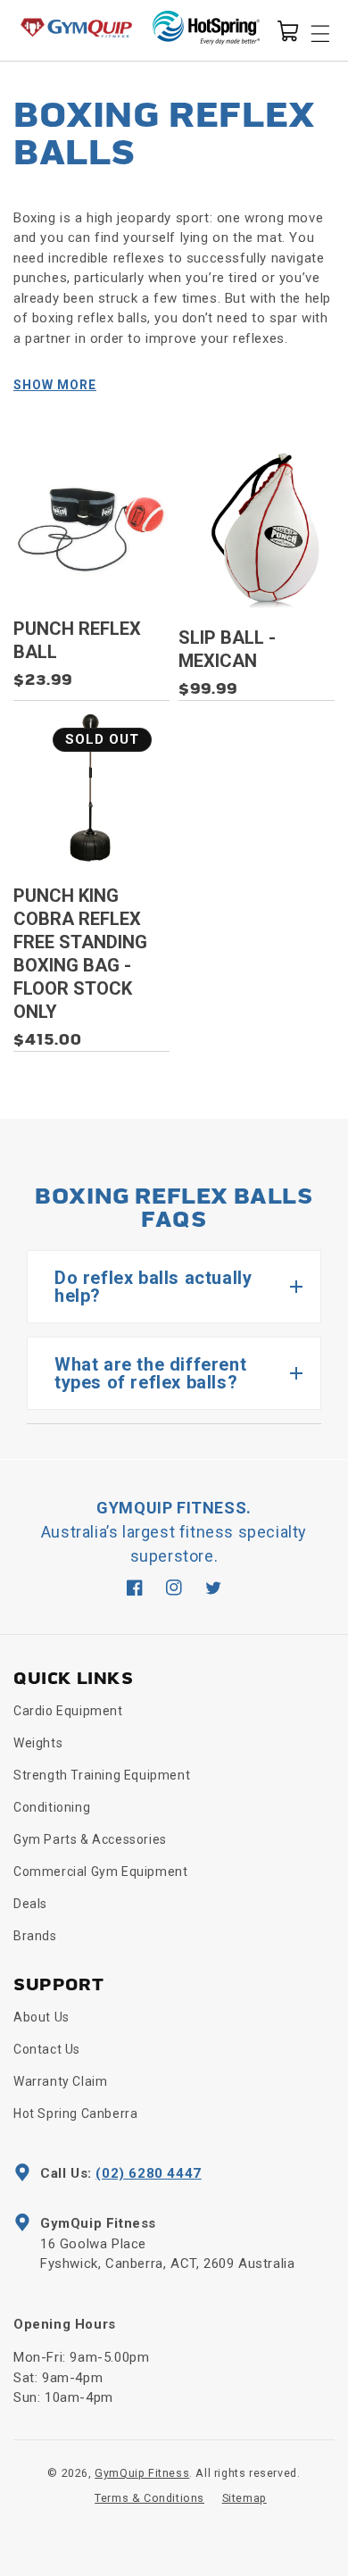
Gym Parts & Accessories (90, 1839)
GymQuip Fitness (142, 2473)
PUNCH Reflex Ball (77, 640)
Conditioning (52, 1807)
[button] (287, 29)
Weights (38, 1743)
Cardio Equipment (68, 1711)
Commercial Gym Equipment (100, 1872)
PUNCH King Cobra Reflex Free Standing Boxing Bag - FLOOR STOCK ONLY (80, 954)
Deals (30, 1904)
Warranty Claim (60, 2081)
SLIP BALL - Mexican (227, 649)
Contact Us (47, 2049)
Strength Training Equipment (102, 1775)
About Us (41, 2017)
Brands (35, 1936)
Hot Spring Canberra (75, 2113)
